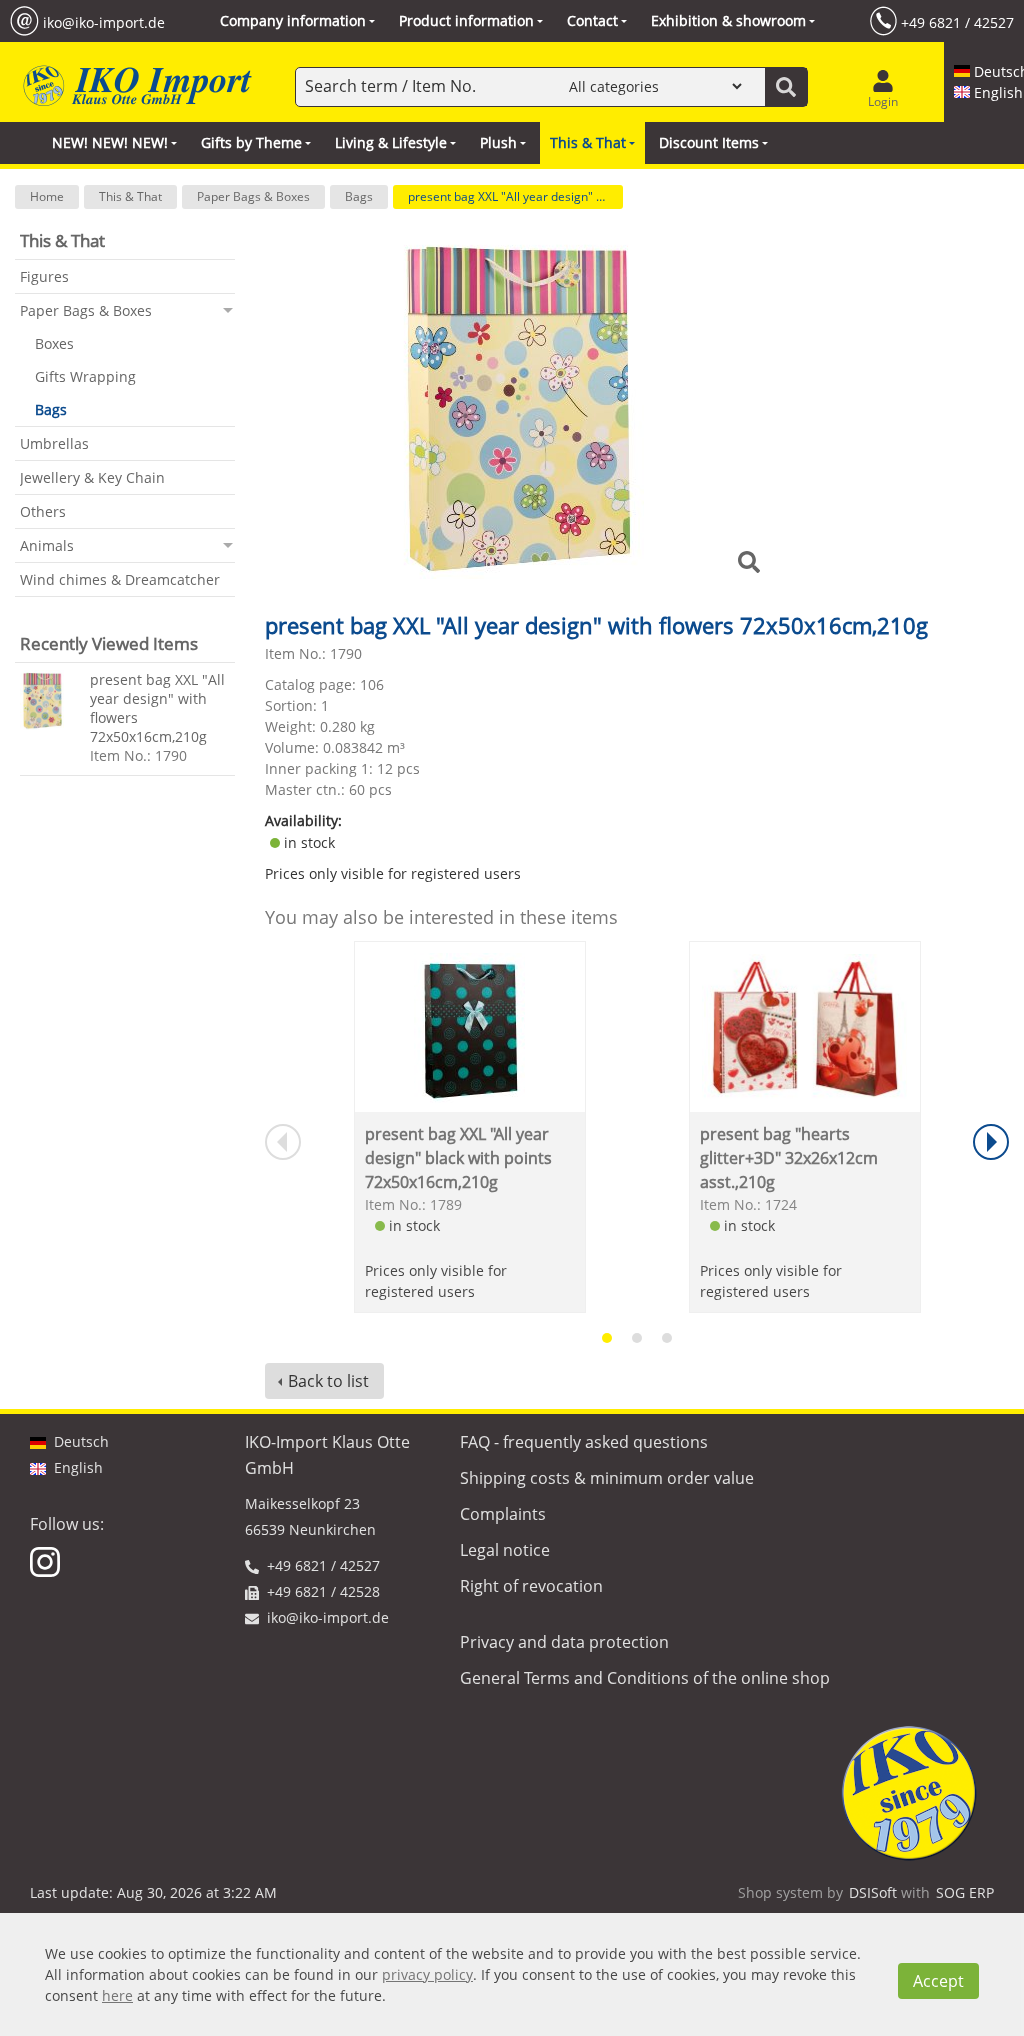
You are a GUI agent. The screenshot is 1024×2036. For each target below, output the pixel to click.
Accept (938, 1981)
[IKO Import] (135, 86)
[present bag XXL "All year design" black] (469, 1026)
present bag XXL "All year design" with (513, 196)
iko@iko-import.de (104, 21)
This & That (130, 196)
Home (47, 196)
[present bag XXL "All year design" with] (50, 700)
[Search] (786, 87)
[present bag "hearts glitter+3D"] (804, 1026)
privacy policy (427, 1974)
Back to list (328, 1381)
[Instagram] (47, 1560)
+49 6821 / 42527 (957, 21)
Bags (359, 196)
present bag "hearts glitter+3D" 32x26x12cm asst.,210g (789, 1158)
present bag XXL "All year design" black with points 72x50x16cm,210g (458, 1158)
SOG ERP (965, 1892)
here (117, 1995)
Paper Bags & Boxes (253, 196)
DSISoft (873, 1892)
